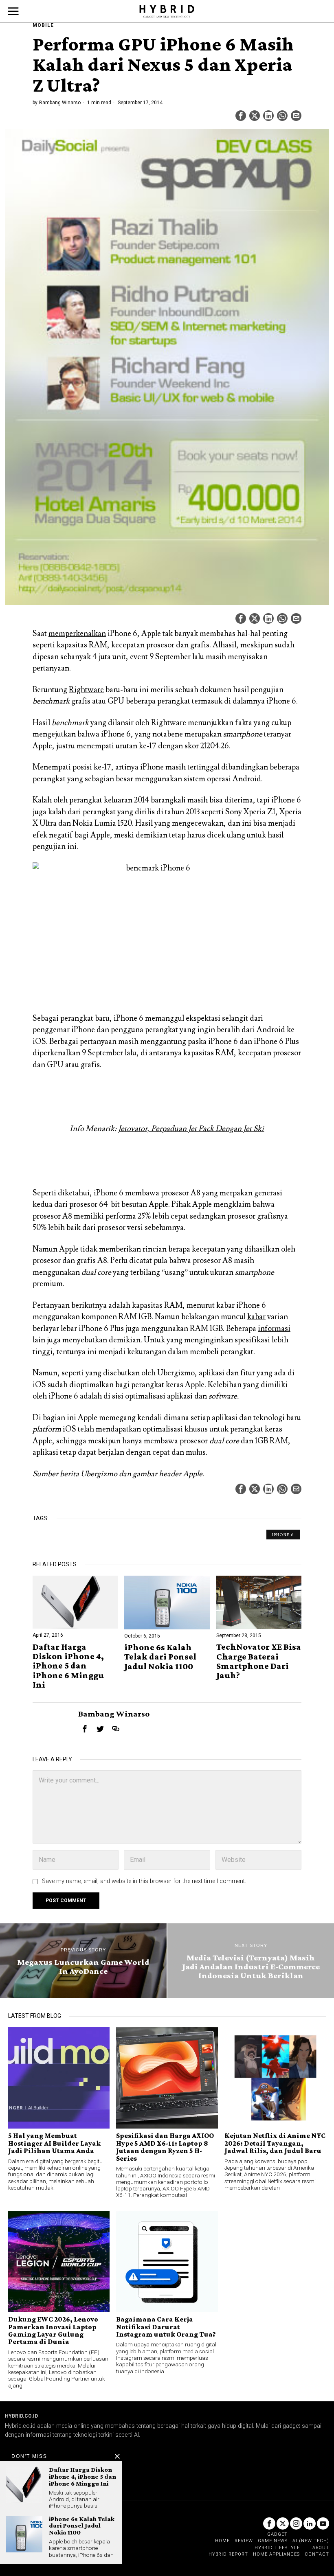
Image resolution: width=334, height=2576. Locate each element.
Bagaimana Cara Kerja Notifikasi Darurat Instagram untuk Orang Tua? (166, 2327)
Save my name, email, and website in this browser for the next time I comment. (144, 1881)
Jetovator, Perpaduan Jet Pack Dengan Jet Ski (191, 1129)
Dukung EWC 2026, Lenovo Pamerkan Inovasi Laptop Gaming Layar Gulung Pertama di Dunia (53, 2330)
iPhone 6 (283, 1535)
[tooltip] (241, 116)
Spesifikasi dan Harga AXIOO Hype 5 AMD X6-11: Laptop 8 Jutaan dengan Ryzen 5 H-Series (165, 2147)
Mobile (43, 25)
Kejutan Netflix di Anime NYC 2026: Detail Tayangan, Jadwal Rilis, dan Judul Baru (275, 2143)
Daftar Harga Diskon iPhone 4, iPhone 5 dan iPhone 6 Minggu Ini (68, 1665)
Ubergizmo (99, 1474)
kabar (256, 1317)
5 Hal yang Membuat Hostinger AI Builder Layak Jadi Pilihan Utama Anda (54, 2143)
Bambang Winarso (60, 103)
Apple (193, 1474)
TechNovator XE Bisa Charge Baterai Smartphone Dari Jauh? (259, 1661)
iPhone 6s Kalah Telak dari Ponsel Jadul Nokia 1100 (160, 1656)
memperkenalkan (77, 634)
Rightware (86, 690)
